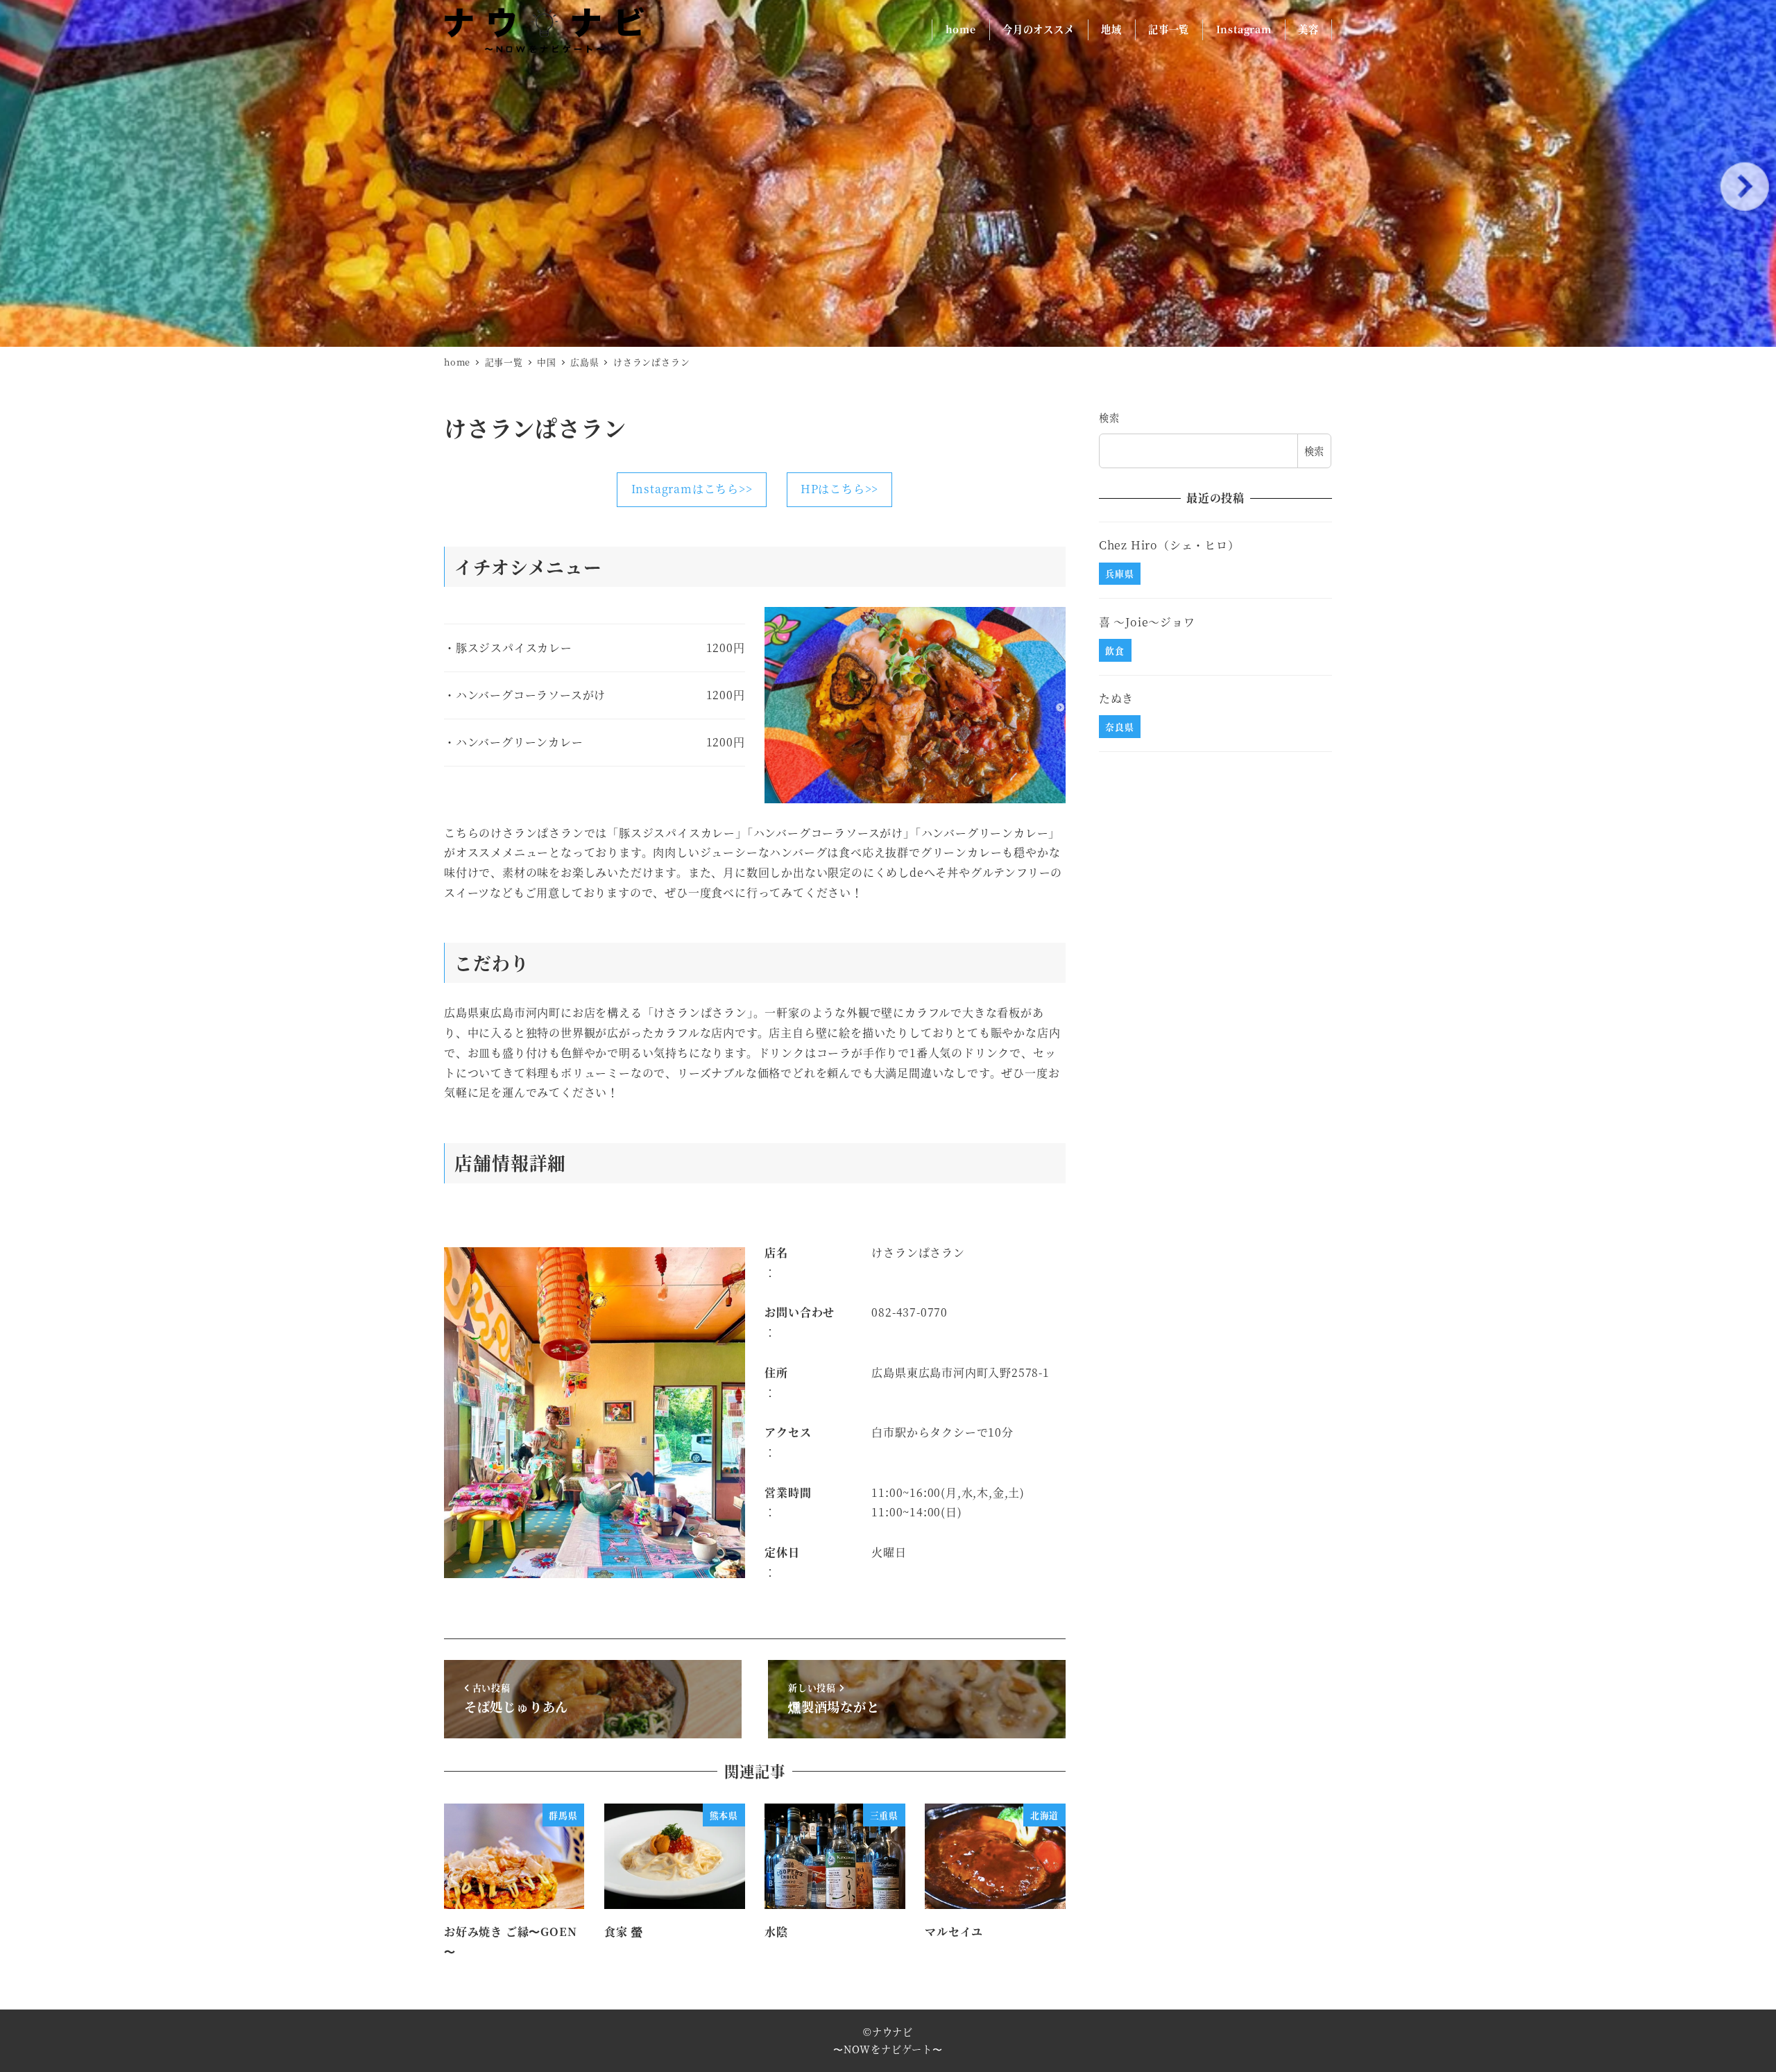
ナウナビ (893, 2032)
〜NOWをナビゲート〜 (888, 2049)
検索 (1109, 418)
